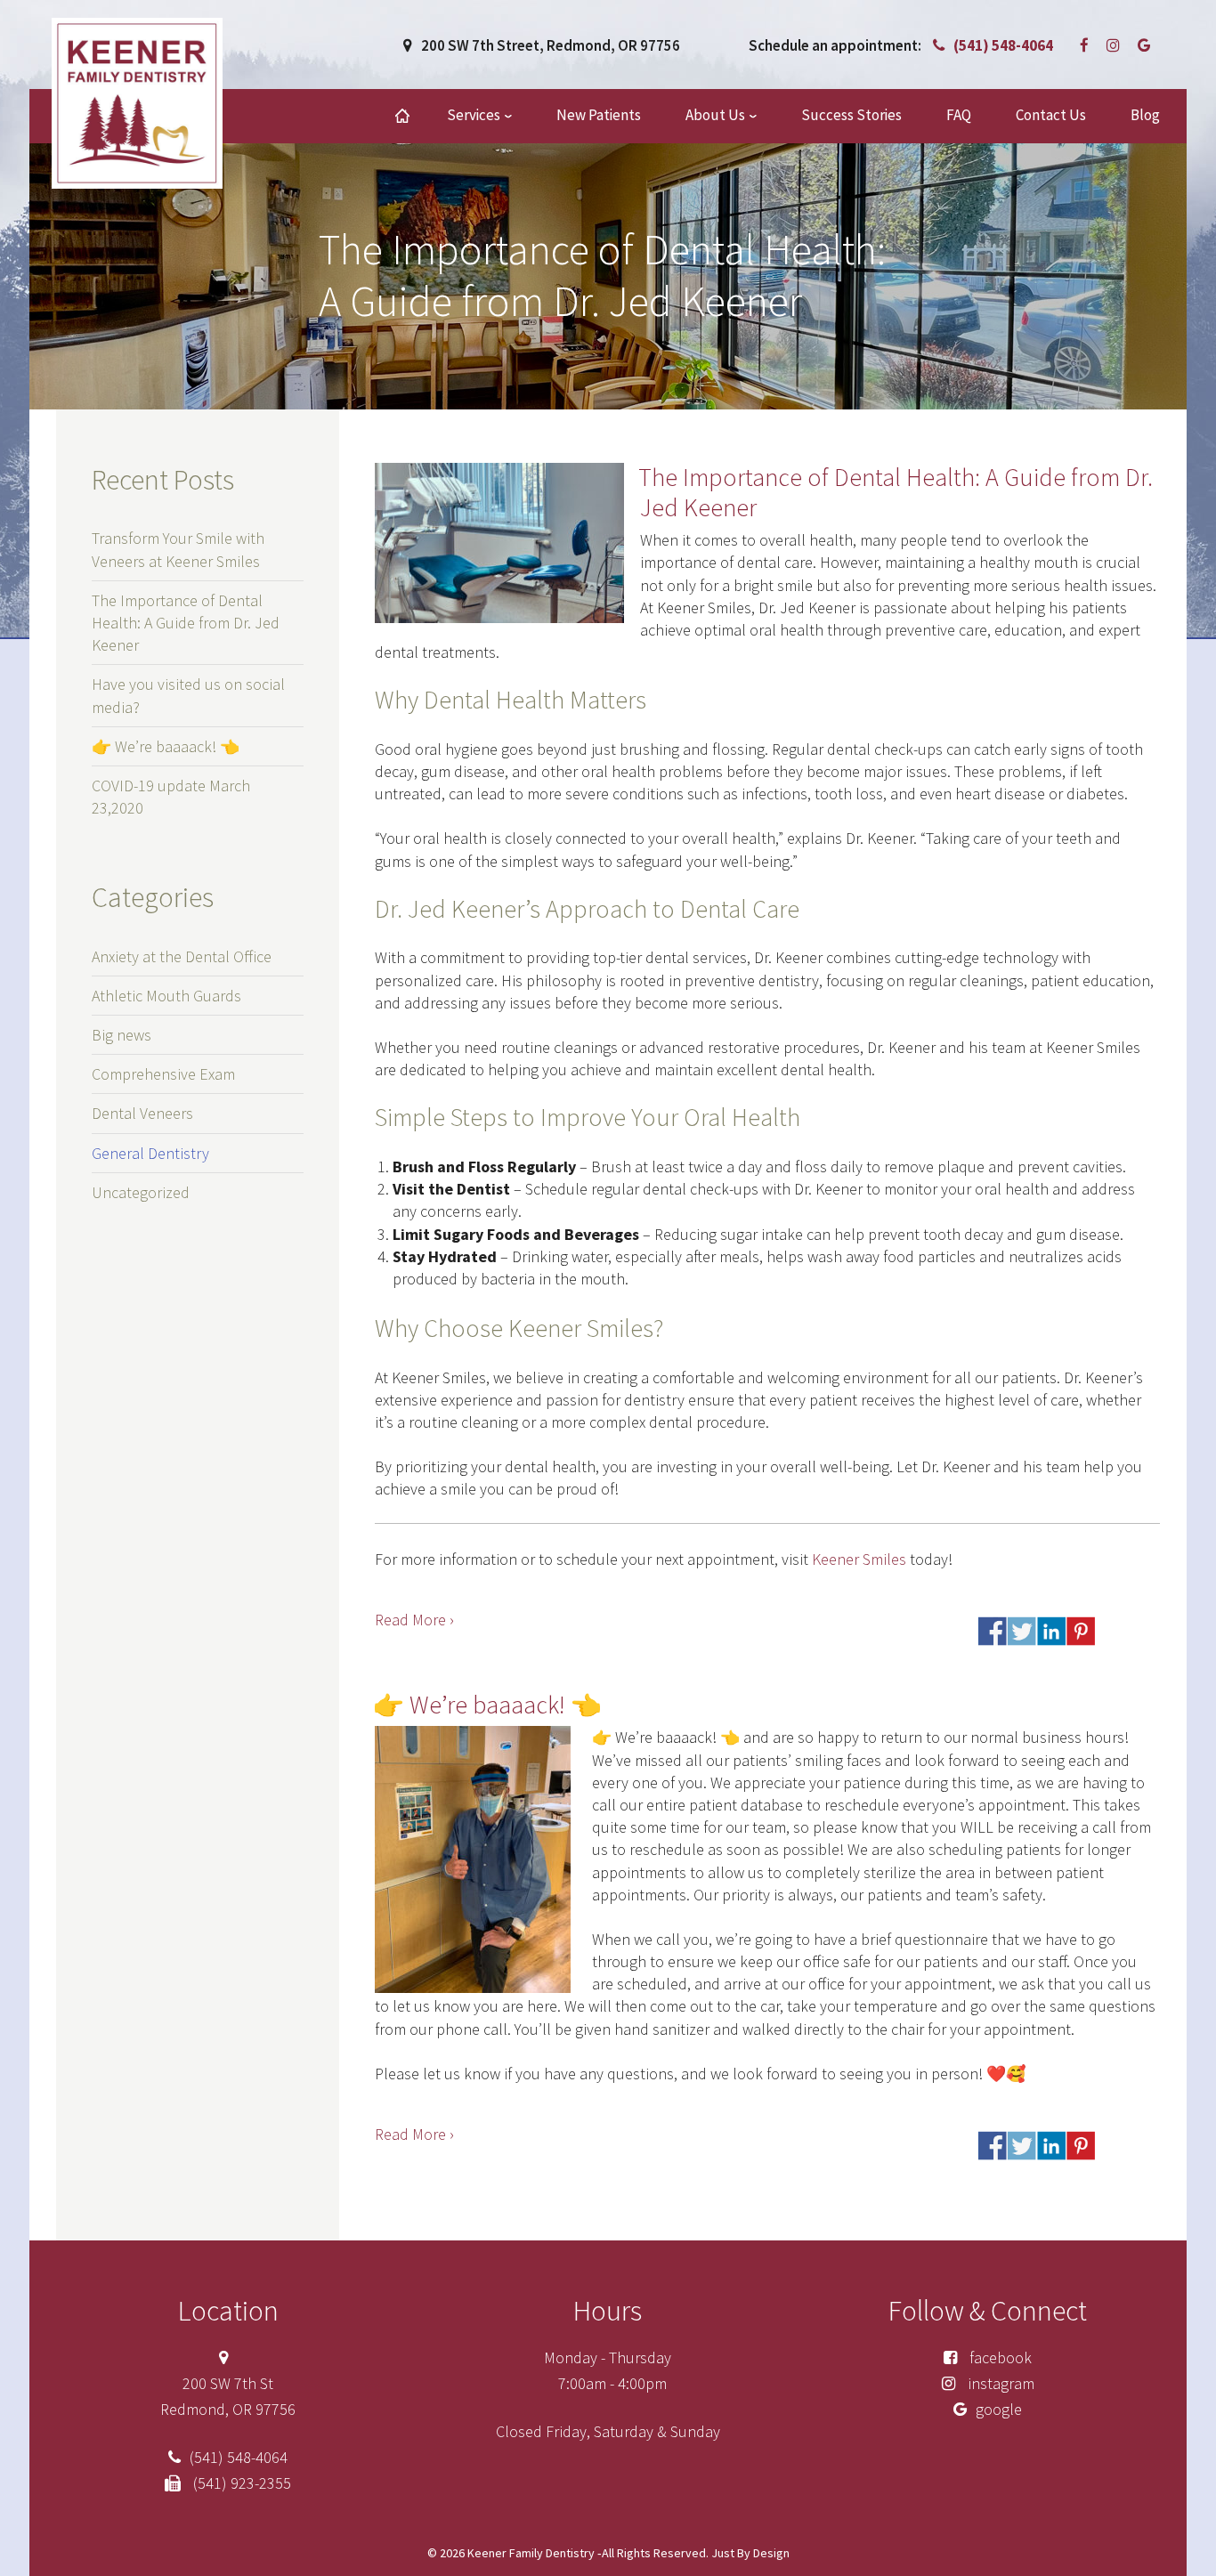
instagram (999, 2383)
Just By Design (749, 2553)
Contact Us (1051, 115)
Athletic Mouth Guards (166, 996)
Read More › (414, 1620)
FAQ (959, 115)
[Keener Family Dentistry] (137, 101)
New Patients (599, 115)
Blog (1145, 115)
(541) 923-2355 (240, 2483)
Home (402, 116)
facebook (999, 2357)
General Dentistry (150, 1153)
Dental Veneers (142, 1113)
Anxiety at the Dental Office (182, 956)
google (999, 2409)
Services (474, 115)
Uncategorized (141, 1192)
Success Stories (851, 115)
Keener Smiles (859, 1559)
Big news (122, 1035)
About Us (715, 115)
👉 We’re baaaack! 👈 (487, 1705)
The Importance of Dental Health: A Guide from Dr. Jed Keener (896, 492)
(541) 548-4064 (1003, 45)
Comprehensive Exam (163, 1074)
